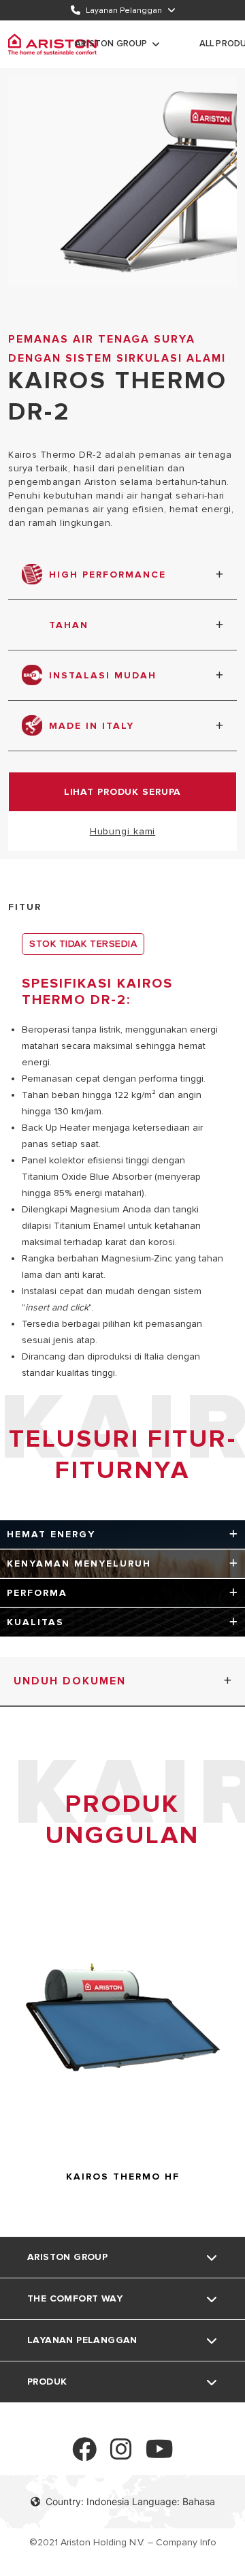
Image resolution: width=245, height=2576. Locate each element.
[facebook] (84, 2455)
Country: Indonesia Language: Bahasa (130, 2501)
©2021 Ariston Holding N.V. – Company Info (123, 2542)
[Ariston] (52, 44)
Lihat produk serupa (123, 792)
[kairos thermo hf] (123, 2155)
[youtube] (160, 2455)
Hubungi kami (123, 831)
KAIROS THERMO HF (123, 2177)
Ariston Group (111, 44)
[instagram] (121, 2455)
